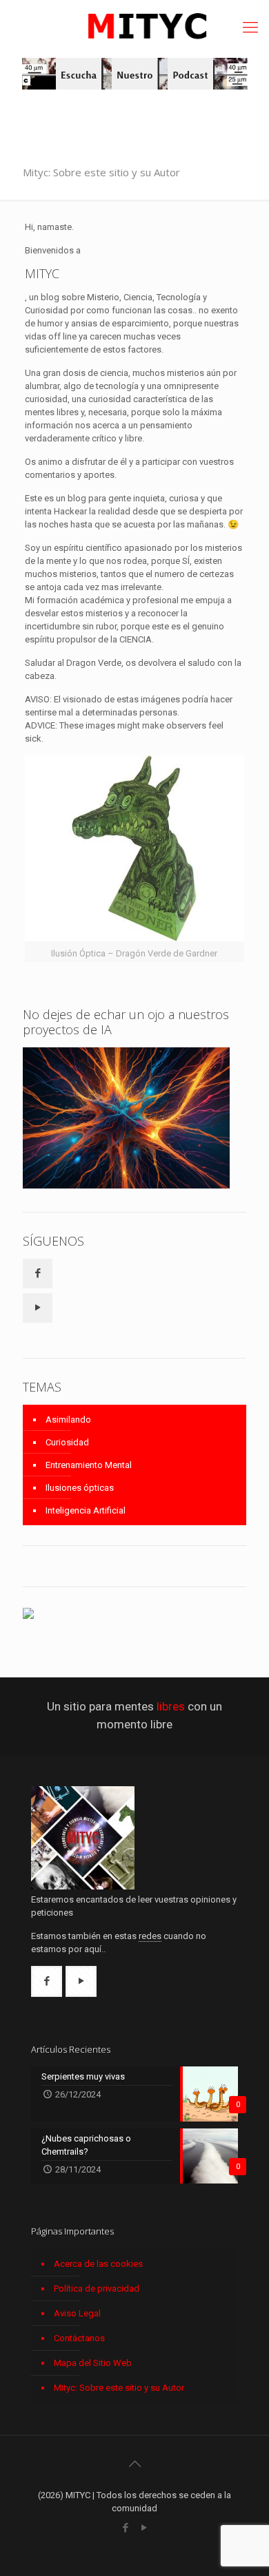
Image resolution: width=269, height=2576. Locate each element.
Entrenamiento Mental (89, 1465)
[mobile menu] (250, 28)
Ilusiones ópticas (80, 1488)
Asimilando (68, 1420)
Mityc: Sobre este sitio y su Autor (119, 2388)
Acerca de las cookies (98, 2264)
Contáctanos (79, 2338)
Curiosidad (67, 1442)
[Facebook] (125, 2528)
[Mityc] (134, 29)
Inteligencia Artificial (86, 1510)
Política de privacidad (97, 2289)
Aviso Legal (77, 2313)
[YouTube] (144, 2528)
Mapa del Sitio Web (93, 2363)
